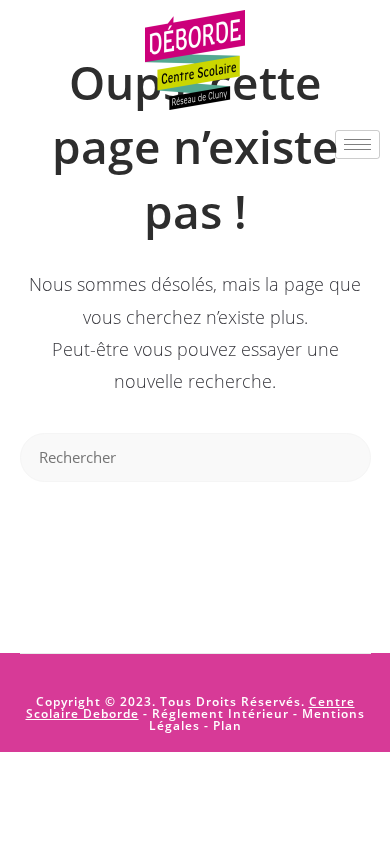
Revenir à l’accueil (195, 542)
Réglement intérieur (220, 713)
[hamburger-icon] (357, 144)
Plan (225, 725)
